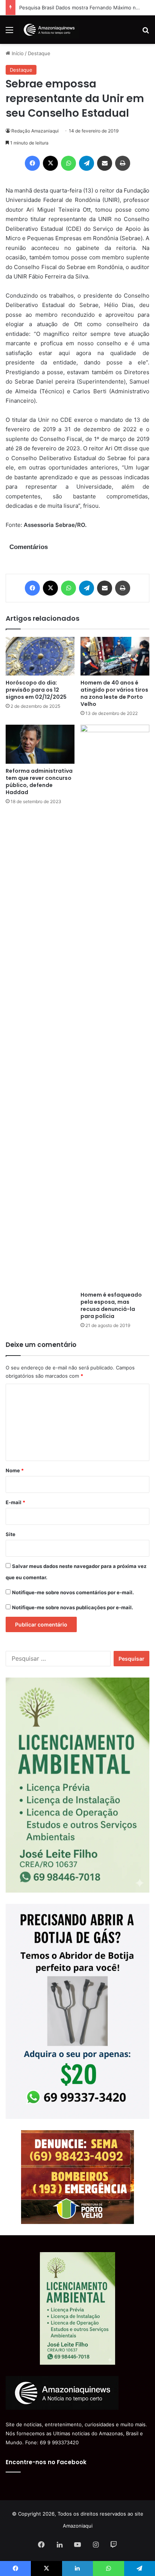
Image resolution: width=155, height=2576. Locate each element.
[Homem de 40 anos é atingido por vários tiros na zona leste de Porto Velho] (115, 656)
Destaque (39, 53)
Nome (15, 1470)
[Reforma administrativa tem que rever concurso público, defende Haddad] (40, 744)
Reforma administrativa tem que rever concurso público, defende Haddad (39, 782)
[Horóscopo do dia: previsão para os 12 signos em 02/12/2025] (40, 656)
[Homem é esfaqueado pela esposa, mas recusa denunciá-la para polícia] (115, 1006)
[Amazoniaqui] (49, 30)
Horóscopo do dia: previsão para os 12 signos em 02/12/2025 (36, 690)
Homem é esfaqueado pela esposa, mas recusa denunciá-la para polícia (111, 1305)
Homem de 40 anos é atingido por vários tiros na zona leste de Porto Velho (114, 693)
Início (17, 53)
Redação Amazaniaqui (35, 131)
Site (11, 1534)
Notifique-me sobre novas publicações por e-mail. (73, 1607)
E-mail (15, 1502)
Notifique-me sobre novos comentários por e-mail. (73, 1592)
